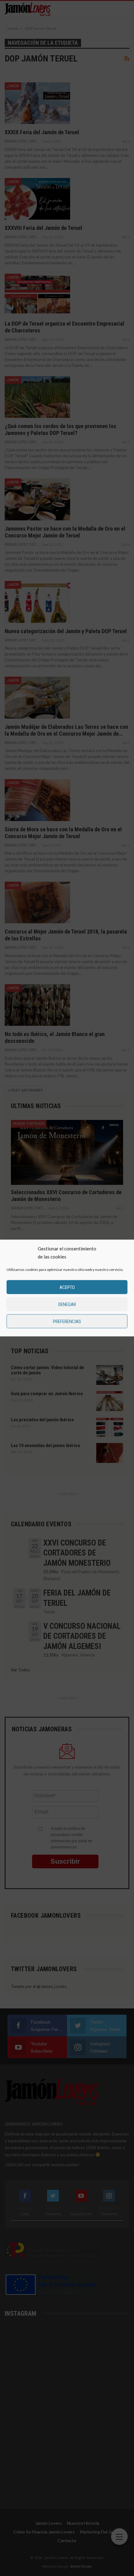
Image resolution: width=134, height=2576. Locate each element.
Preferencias (67, 1321)
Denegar (67, 1304)
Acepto (67, 1287)
